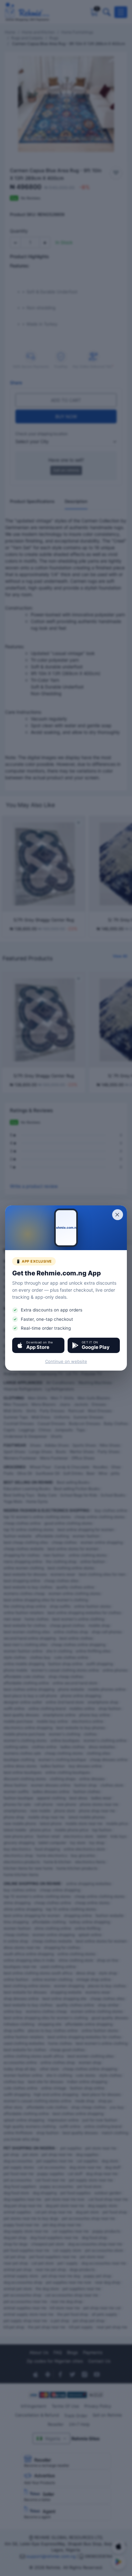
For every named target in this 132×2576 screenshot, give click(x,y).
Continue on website (66, 1361)
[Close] (118, 1215)
